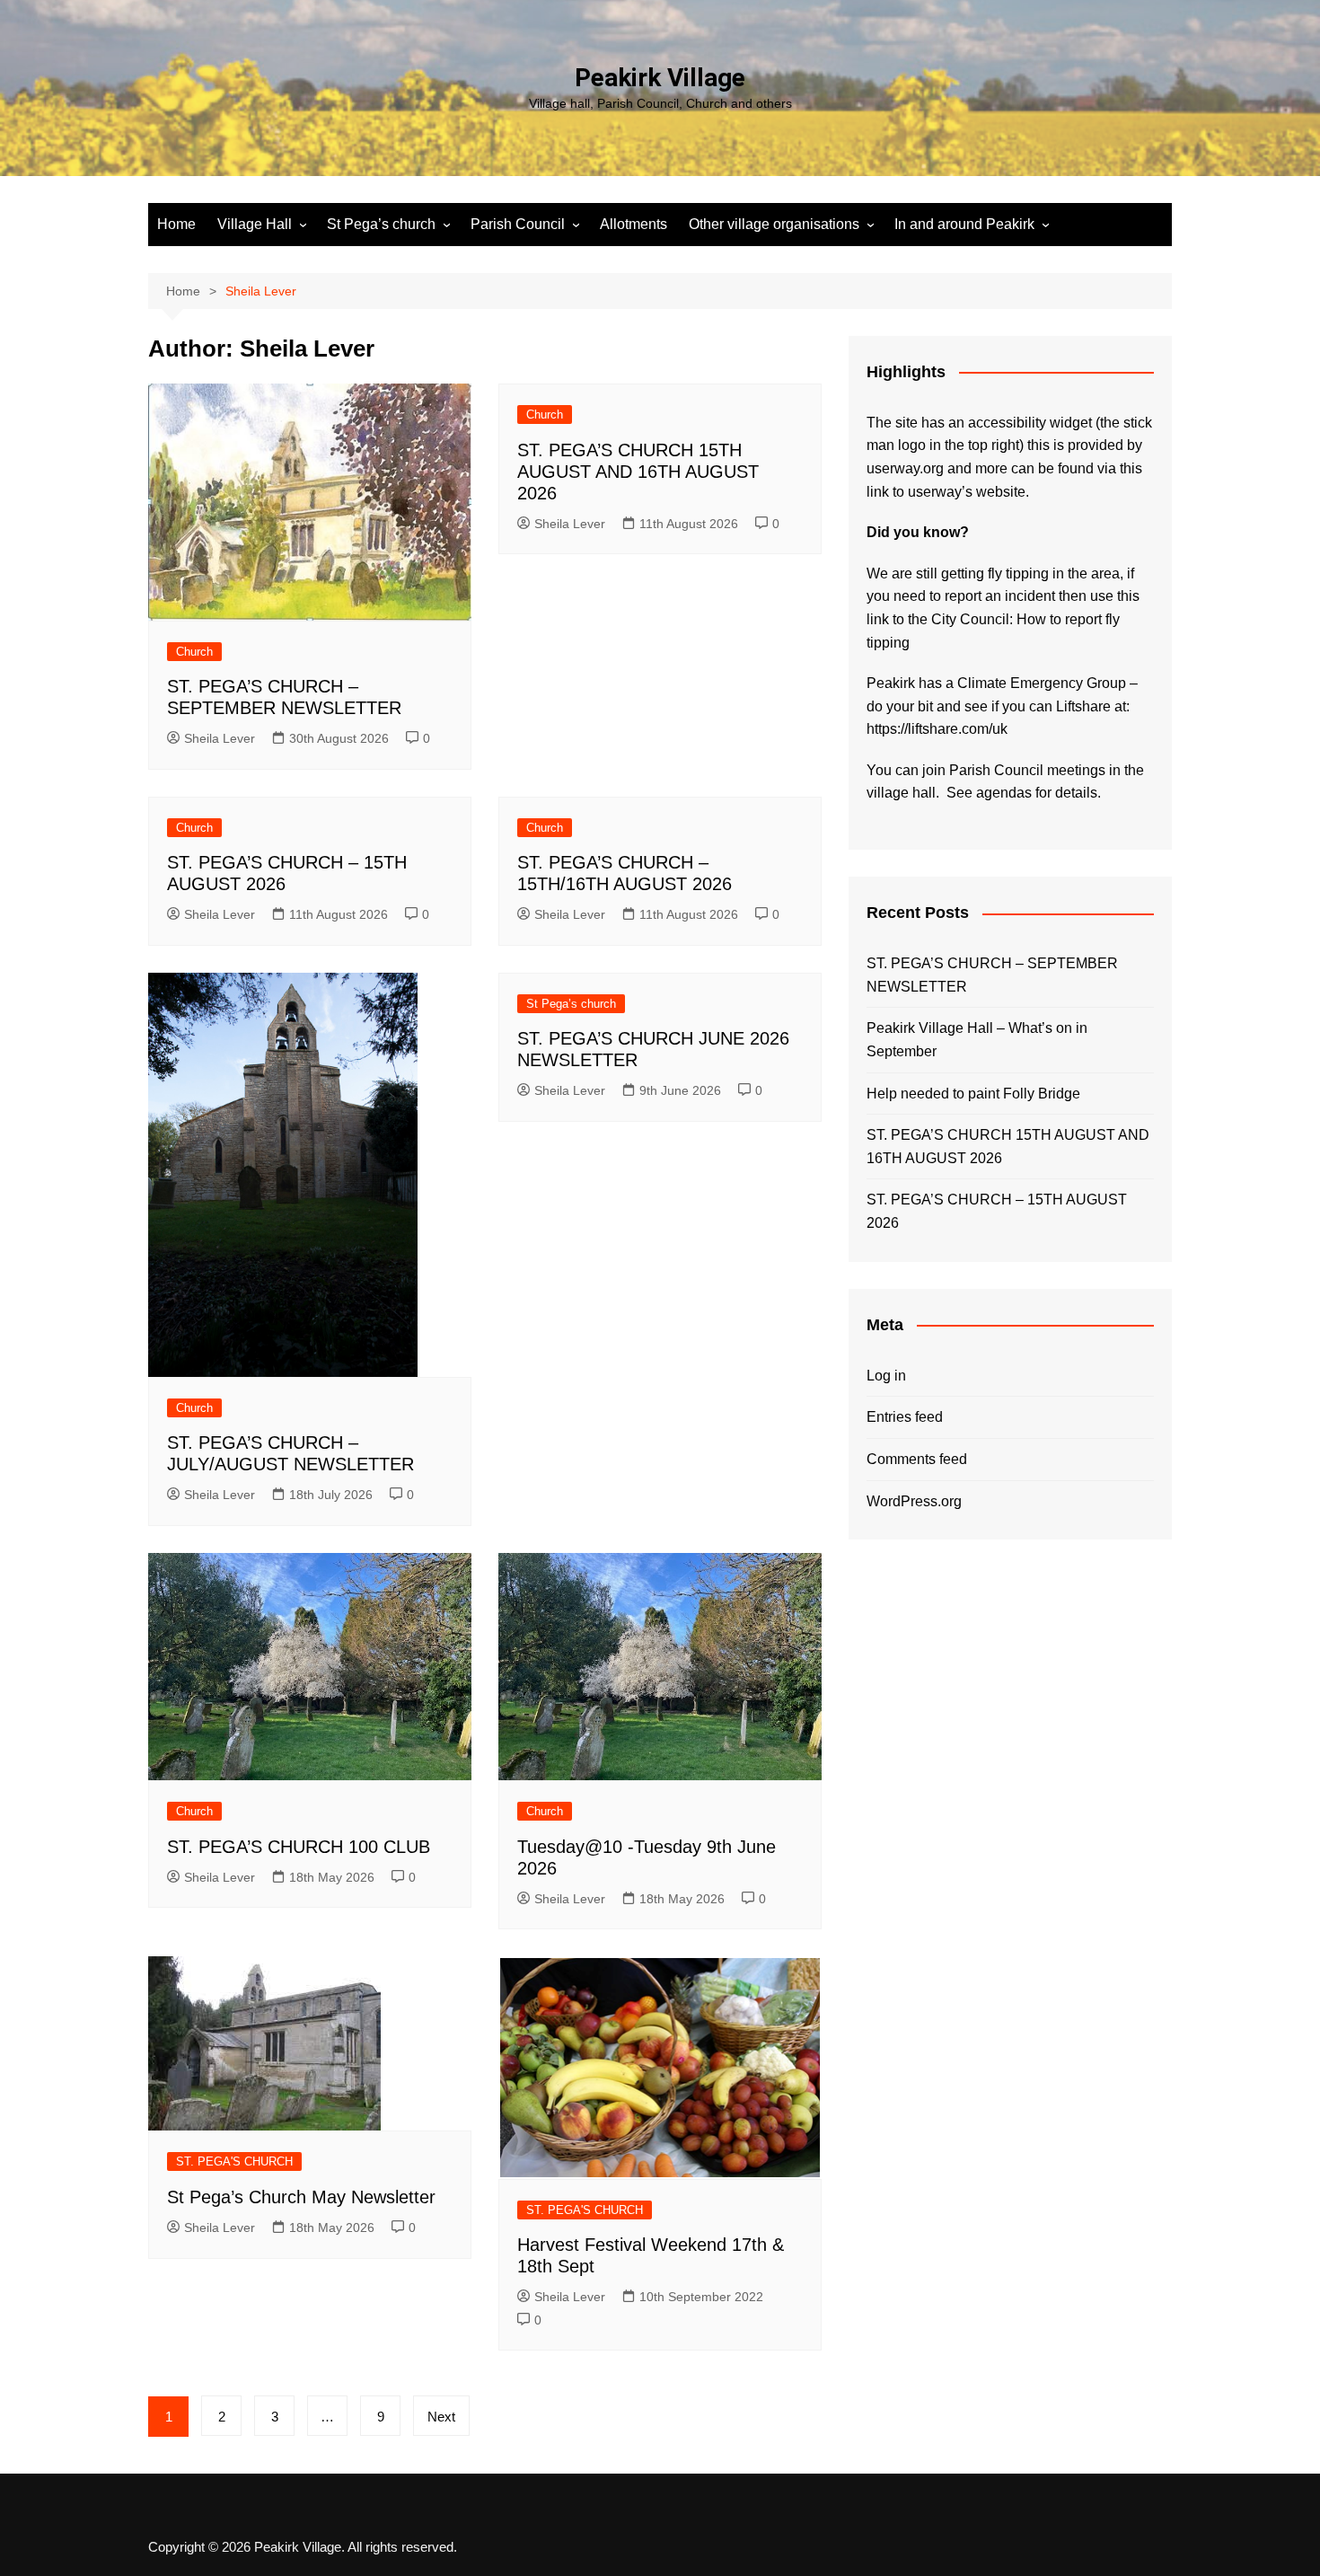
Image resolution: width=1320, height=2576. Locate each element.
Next (441, 2417)
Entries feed (905, 1417)
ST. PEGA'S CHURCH (234, 2161)
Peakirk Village (660, 78)
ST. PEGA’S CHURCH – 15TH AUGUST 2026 (997, 1211)
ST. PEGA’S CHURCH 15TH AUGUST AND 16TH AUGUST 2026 (638, 472)
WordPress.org (914, 1501)
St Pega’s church (381, 224)
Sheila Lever (220, 738)
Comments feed (917, 1459)
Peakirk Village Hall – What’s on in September (977, 1040)
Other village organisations (774, 224)
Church (194, 652)
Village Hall (255, 224)
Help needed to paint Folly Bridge (973, 1094)
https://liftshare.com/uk (937, 729)
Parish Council (518, 224)
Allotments (634, 224)
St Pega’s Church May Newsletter (301, 2197)
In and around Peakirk (964, 224)
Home (176, 224)
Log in (886, 1376)
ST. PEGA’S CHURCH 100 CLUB (299, 1847)
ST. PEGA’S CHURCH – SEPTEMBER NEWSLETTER (992, 975)
